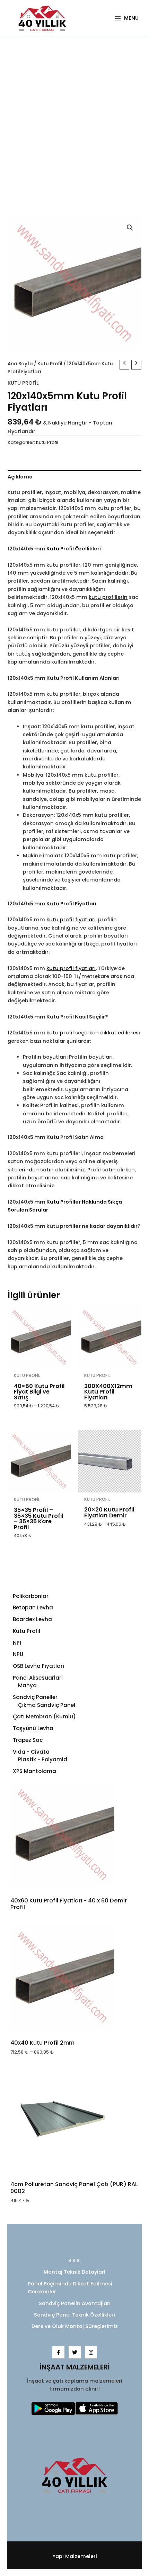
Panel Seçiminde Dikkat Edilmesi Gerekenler (70, 2288)
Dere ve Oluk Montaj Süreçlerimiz (75, 2326)
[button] (130, 228)
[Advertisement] (74, 124)
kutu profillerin (108, 597)
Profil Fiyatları (78, 904)
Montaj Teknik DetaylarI (74, 2272)
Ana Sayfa (20, 364)
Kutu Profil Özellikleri (74, 549)
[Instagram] (91, 2352)
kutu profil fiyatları (71, 920)
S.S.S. (74, 2260)
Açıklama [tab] (20, 477)
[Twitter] (75, 2352)
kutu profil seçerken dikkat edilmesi (93, 1033)
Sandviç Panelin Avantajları (75, 2303)
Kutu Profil (50, 364)
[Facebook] (58, 2352)
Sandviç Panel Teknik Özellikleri (74, 2315)
